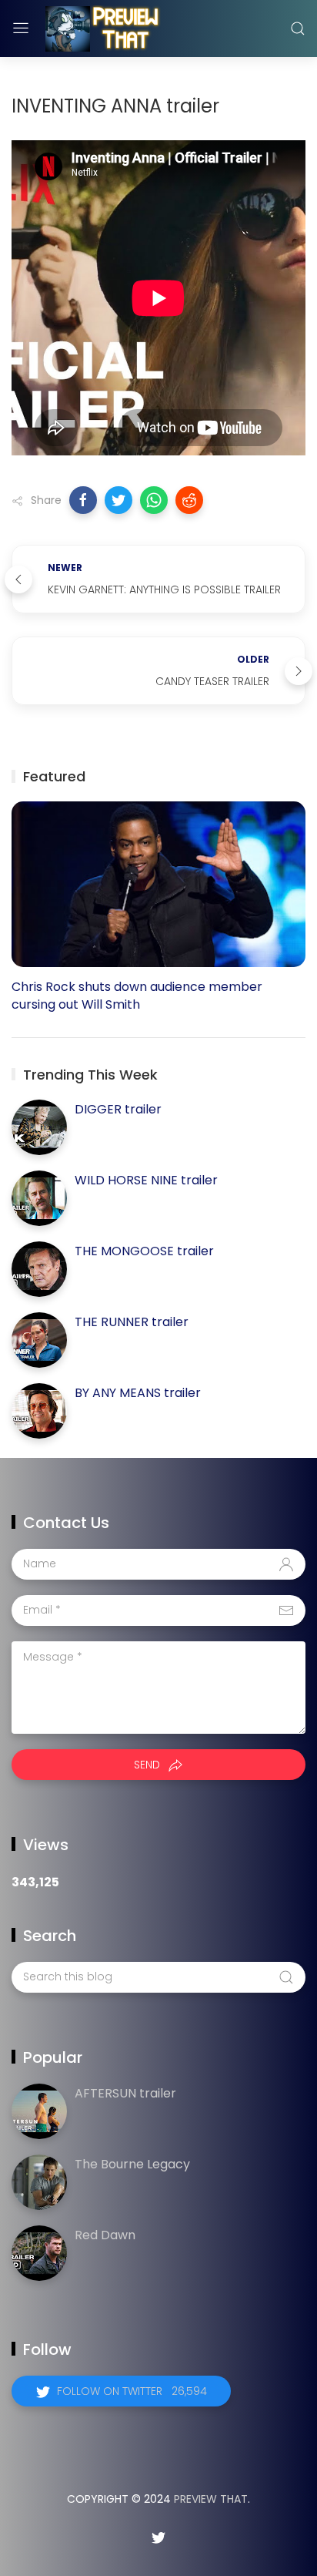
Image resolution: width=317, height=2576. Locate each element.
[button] (83, 500)
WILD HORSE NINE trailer (146, 1180)
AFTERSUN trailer (125, 2093)
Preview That (211, 2499)
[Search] (298, 29)
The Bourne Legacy (132, 2164)
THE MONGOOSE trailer (144, 1251)
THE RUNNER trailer (132, 1322)
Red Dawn (105, 2235)
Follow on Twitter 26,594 (132, 2391)
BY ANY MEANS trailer (138, 1393)
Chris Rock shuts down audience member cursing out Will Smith (137, 996)
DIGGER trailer (118, 1109)
